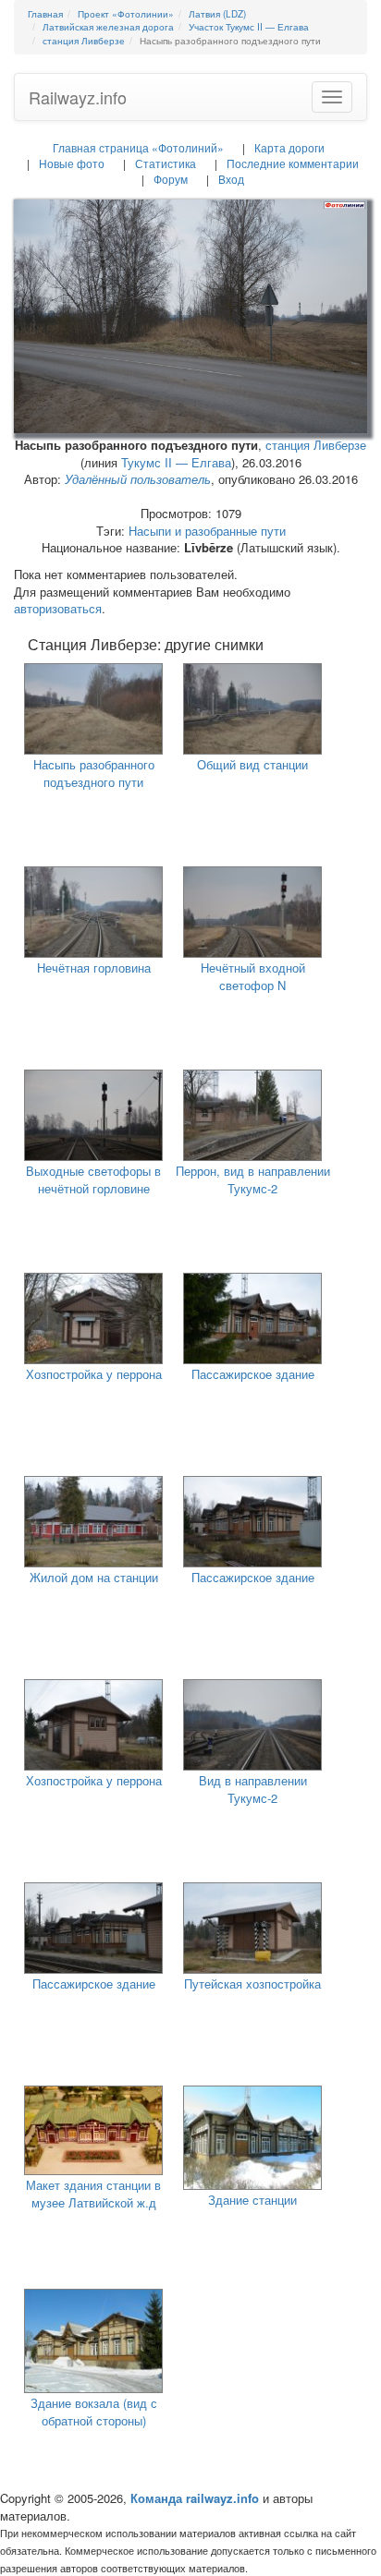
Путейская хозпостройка (252, 1983)
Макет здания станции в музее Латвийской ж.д (93, 2194)
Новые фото (72, 163)
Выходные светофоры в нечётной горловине (93, 1179)
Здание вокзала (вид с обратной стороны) (94, 2412)
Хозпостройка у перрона (94, 1374)
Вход (231, 179)
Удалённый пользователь (138, 479)
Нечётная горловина (94, 968)
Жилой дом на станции (94, 1577)
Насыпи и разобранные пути (207, 531)
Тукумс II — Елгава (176, 462)
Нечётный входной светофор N (253, 976)
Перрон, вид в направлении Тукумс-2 (253, 1179)
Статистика (166, 163)
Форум (171, 179)
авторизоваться (58, 608)
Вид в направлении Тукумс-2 (253, 1789)
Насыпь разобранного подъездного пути (94, 773)
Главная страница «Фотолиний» (138, 147)
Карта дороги (289, 147)
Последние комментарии (293, 163)
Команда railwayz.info (195, 2498)
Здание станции (252, 2200)
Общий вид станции (252, 764)
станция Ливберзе (316, 445)
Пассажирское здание (253, 1374)
